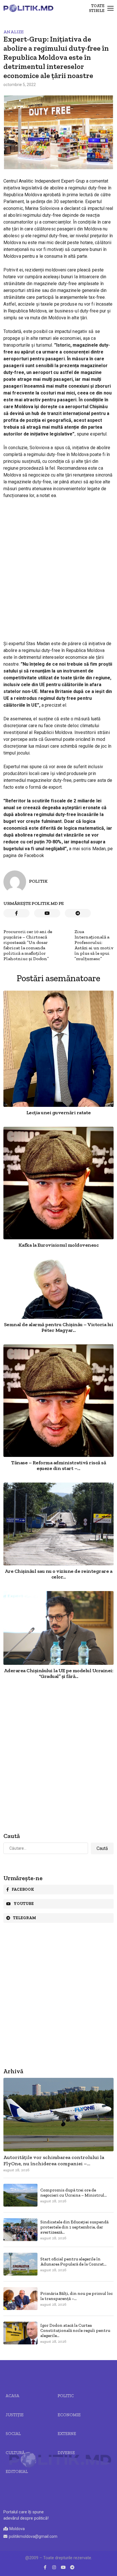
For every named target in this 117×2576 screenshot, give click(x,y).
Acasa (12, 2396)
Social (13, 2434)
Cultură (15, 2453)
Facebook (23, 1889)
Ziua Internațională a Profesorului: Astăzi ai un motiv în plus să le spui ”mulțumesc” (94, 945)
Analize (13, 32)
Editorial (17, 2471)
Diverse (66, 2453)
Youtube (24, 1904)
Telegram (25, 1918)
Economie (69, 2415)
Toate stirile (97, 8)
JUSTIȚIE (15, 2415)
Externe (67, 2434)
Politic (66, 2396)
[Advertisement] (58, 565)
